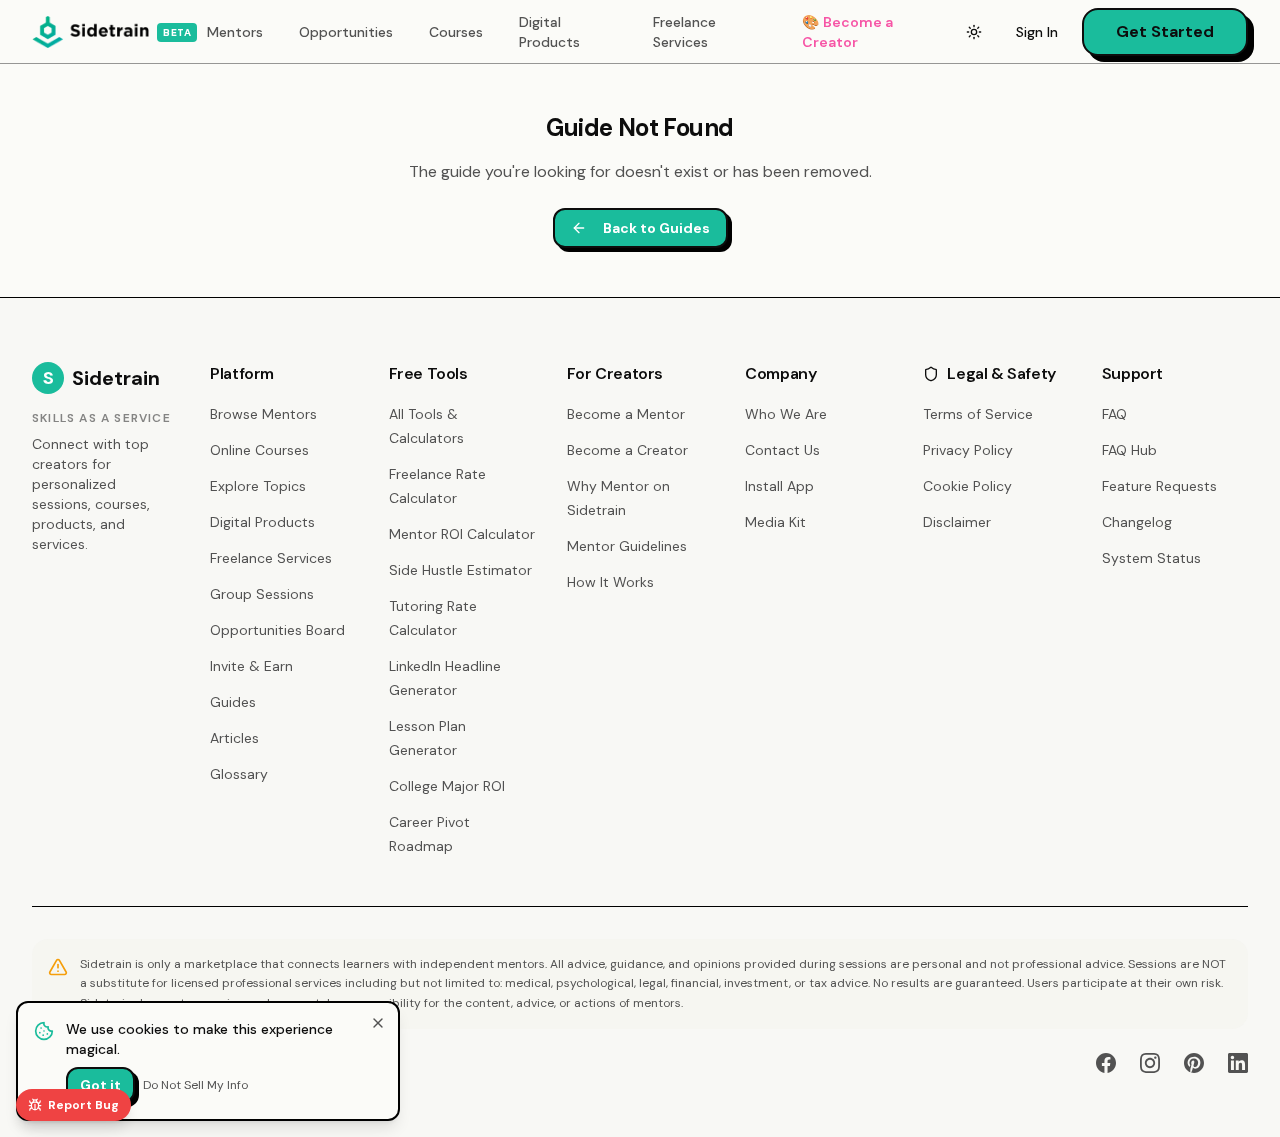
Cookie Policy (967, 486)
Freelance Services (684, 32)
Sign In (1037, 32)
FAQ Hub (1129, 450)
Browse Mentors (263, 414)
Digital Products (549, 32)
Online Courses (259, 450)
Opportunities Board (277, 630)
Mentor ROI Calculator (462, 534)
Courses (456, 32)
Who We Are (786, 414)
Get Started (1165, 31)
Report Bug (83, 1105)
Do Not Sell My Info (195, 1085)
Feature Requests (1159, 486)
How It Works (610, 582)
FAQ (1114, 414)
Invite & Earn (251, 666)
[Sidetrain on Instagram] (1150, 1063)
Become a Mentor (626, 414)
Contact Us (782, 450)
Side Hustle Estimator (460, 570)
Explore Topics (258, 486)
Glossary (239, 774)
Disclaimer (957, 522)
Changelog (1137, 522)
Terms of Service (978, 414)
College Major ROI (447, 786)
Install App (779, 486)
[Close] (378, 1023)
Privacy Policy (968, 450)
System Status (1151, 558)
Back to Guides (656, 228)
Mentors (235, 32)
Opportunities (346, 32)
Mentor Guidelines (627, 546)
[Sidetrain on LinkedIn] (1238, 1063)
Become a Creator (847, 32)
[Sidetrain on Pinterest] (1194, 1063)
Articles (234, 738)
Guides (233, 702)
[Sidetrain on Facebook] (1106, 1063)
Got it (100, 1085)
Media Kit (775, 522)
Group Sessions (262, 594)
